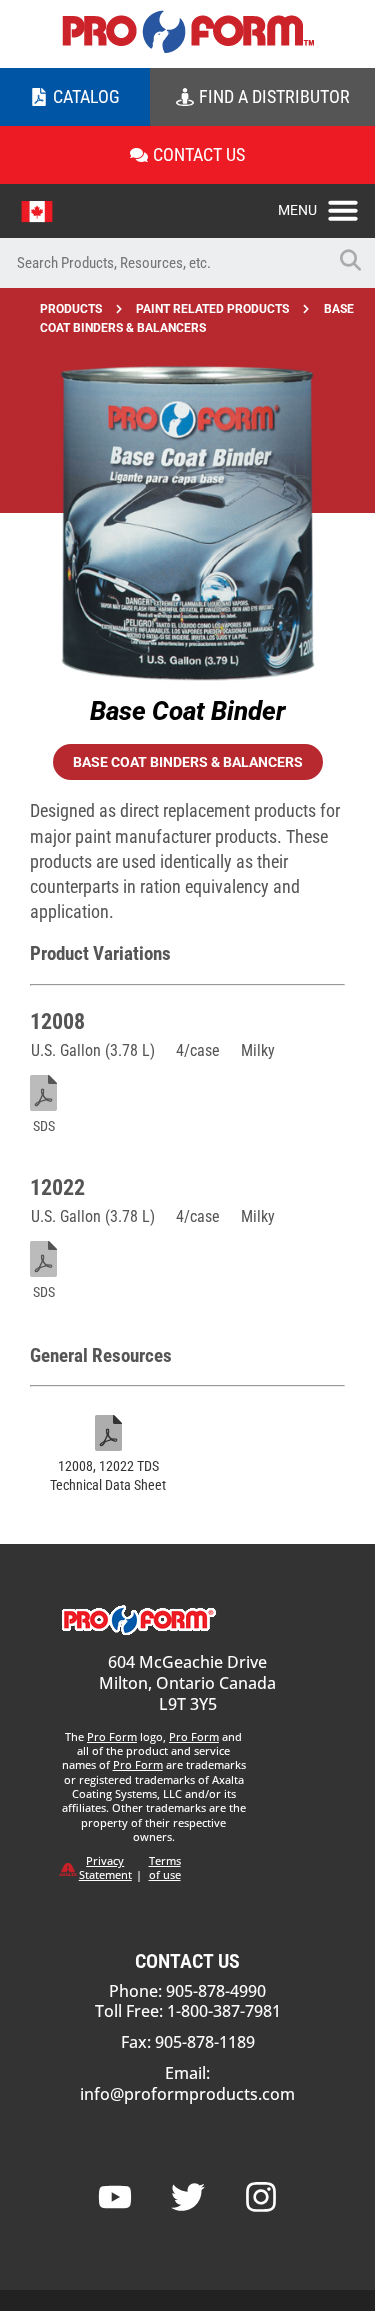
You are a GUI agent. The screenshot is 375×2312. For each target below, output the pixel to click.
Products (71, 309)
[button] (326, 205)
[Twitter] (188, 2197)
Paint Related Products (212, 309)
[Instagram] (261, 2197)
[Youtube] (115, 2197)
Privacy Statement (105, 1867)
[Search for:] (162, 263)
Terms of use (165, 1867)
